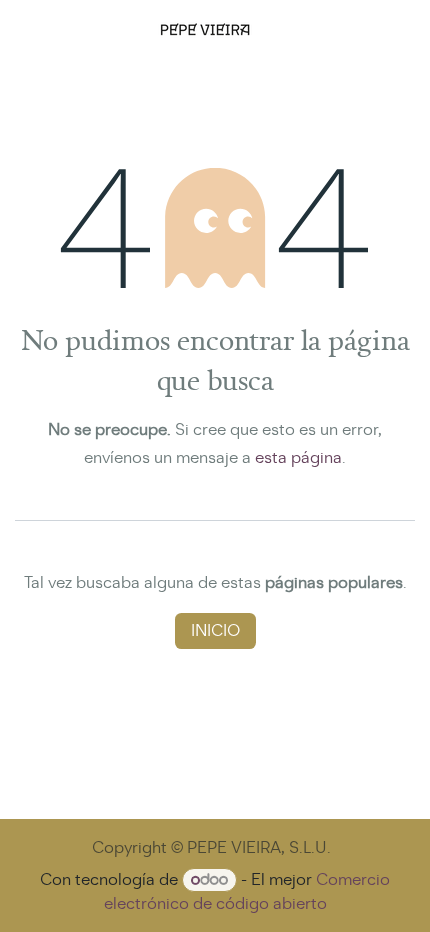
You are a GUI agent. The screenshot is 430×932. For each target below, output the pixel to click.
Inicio (215, 630)
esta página (298, 457)
